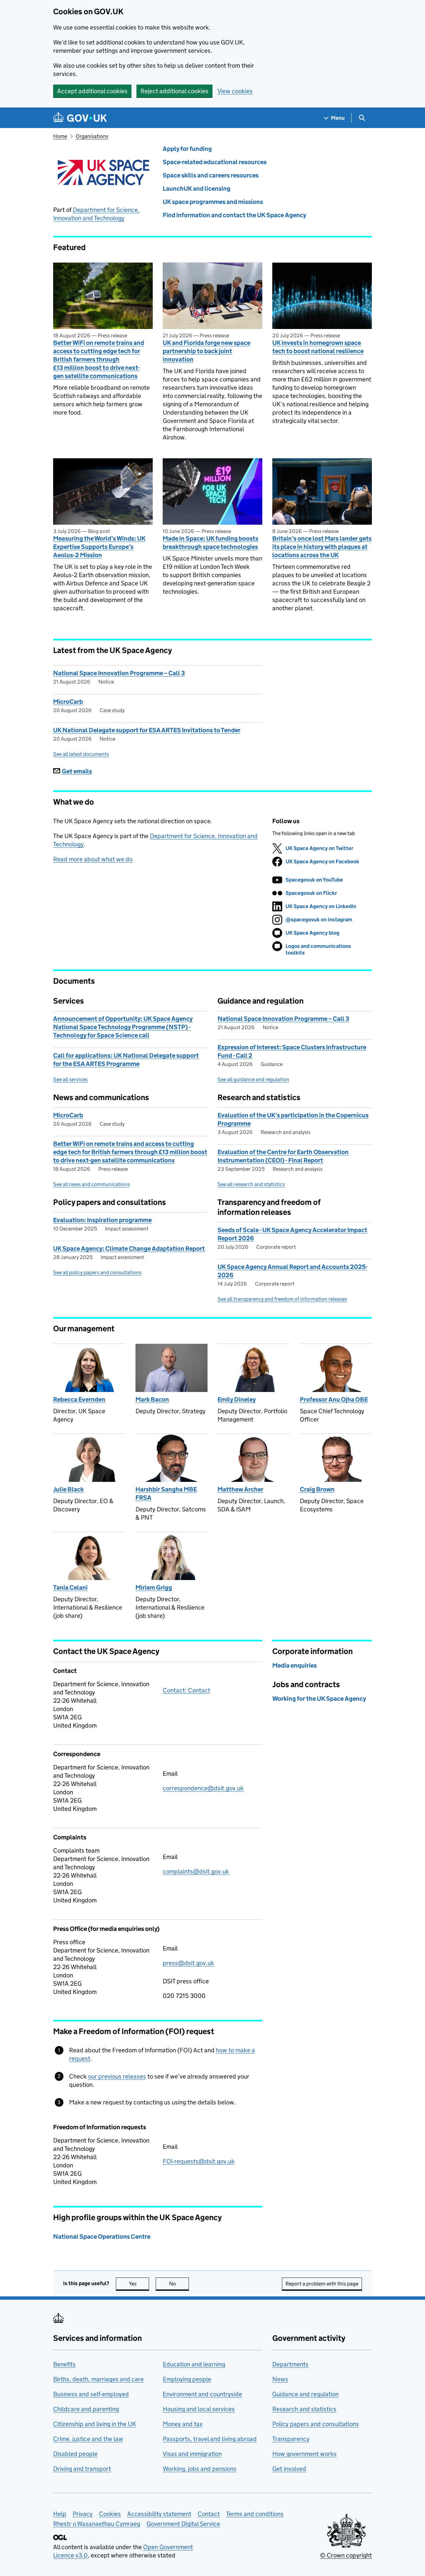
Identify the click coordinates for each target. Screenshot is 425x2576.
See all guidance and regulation (253, 1079)
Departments (290, 2364)
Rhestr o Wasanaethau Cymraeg (97, 2524)
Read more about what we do (93, 859)
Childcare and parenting (86, 2409)
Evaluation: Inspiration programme (102, 1220)
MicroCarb (68, 702)
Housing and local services (199, 2409)
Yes (139, 2284)
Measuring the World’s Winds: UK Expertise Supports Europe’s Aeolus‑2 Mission (99, 547)
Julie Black (68, 1489)
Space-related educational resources (215, 162)
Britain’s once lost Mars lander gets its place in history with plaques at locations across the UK (322, 547)
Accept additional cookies (92, 91)
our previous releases (117, 2076)
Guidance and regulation (305, 2394)
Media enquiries (295, 1665)
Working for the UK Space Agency (319, 1699)
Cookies (110, 2514)
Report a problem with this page (322, 2284)
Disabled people (75, 2454)
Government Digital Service (183, 2524)
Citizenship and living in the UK (95, 2424)
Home (60, 136)
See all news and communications (91, 1184)
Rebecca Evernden (79, 1399)
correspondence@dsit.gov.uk (203, 1788)
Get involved (289, 2469)
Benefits (64, 2364)
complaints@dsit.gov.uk (196, 1871)
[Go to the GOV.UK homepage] (80, 118)
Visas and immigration (192, 2454)
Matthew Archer (240, 1489)
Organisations (92, 136)
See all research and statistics (251, 1184)
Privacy (83, 2514)
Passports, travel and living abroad (210, 2439)
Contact (209, 2514)
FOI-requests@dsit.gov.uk (199, 2161)
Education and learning (194, 2364)
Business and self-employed (91, 2394)
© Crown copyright (346, 2555)
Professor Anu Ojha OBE (334, 1399)
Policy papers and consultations (316, 2424)
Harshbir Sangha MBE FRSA (166, 1493)
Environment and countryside (202, 2394)
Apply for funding (187, 149)
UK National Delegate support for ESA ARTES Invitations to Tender (147, 730)
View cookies (235, 91)
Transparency (291, 2439)
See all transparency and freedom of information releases (282, 1299)
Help (60, 2514)
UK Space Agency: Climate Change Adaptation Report (129, 1249)
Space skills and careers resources (211, 175)
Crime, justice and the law (88, 2439)
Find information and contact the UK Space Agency (234, 215)
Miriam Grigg (154, 1587)
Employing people (187, 2379)
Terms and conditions (255, 2514)
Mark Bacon (152, 1399)
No (179, 2284)
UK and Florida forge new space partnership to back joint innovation (207, 351)
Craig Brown (317, 1489)
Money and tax (183, 2424)
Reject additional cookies (174, 91)
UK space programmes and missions (213, 202)
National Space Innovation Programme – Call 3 (119, 673)
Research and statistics (304, 2409)
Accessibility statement (159, 2514)
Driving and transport (82, 2469)
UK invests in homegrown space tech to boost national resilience (318, 347)
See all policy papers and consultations (97, 1272)
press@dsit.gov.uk (188, 1963)
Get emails (77, 771)
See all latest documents (81, 754)
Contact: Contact (186, 1690)
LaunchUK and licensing (197, 189)
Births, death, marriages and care (98, 2379)
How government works (304, 2454)
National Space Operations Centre (102, 2237)
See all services (70, 1079)
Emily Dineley (237, 1399)
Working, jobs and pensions (200, 2469)
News (280, 2379)
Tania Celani (70, 1587)
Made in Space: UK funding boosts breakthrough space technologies (211, 543)
